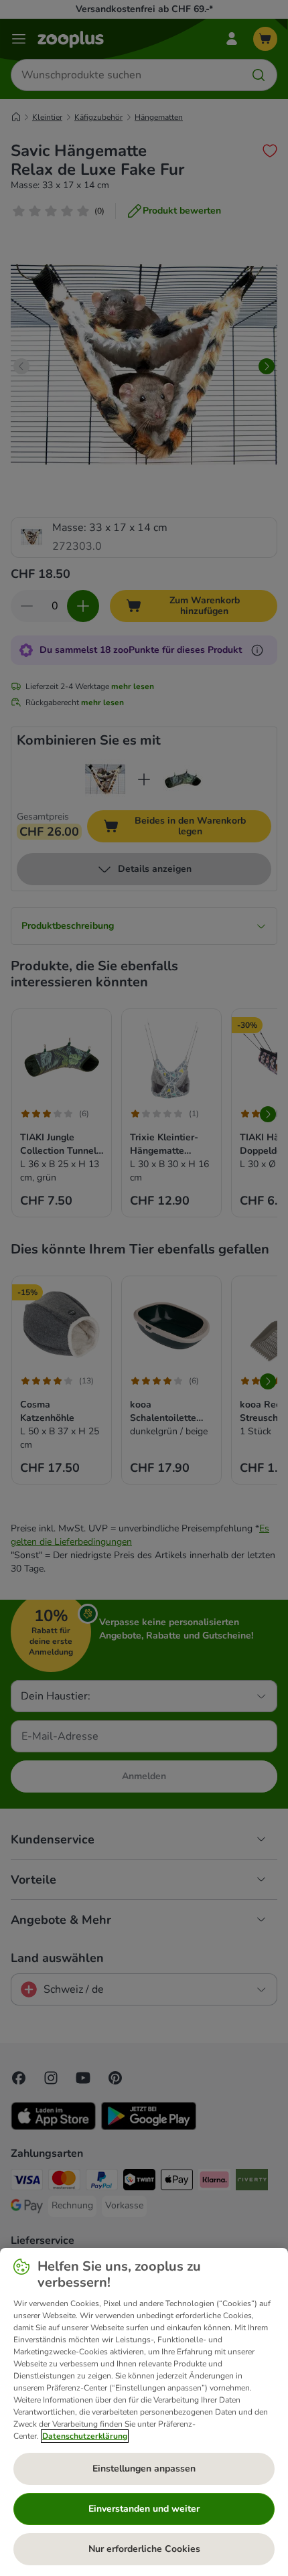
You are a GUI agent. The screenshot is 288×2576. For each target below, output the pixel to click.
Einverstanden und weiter (144, 2509)
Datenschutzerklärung (85, 2436)
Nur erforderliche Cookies (144, 2549)
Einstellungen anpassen (144, 2469)
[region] (144, 2412)
